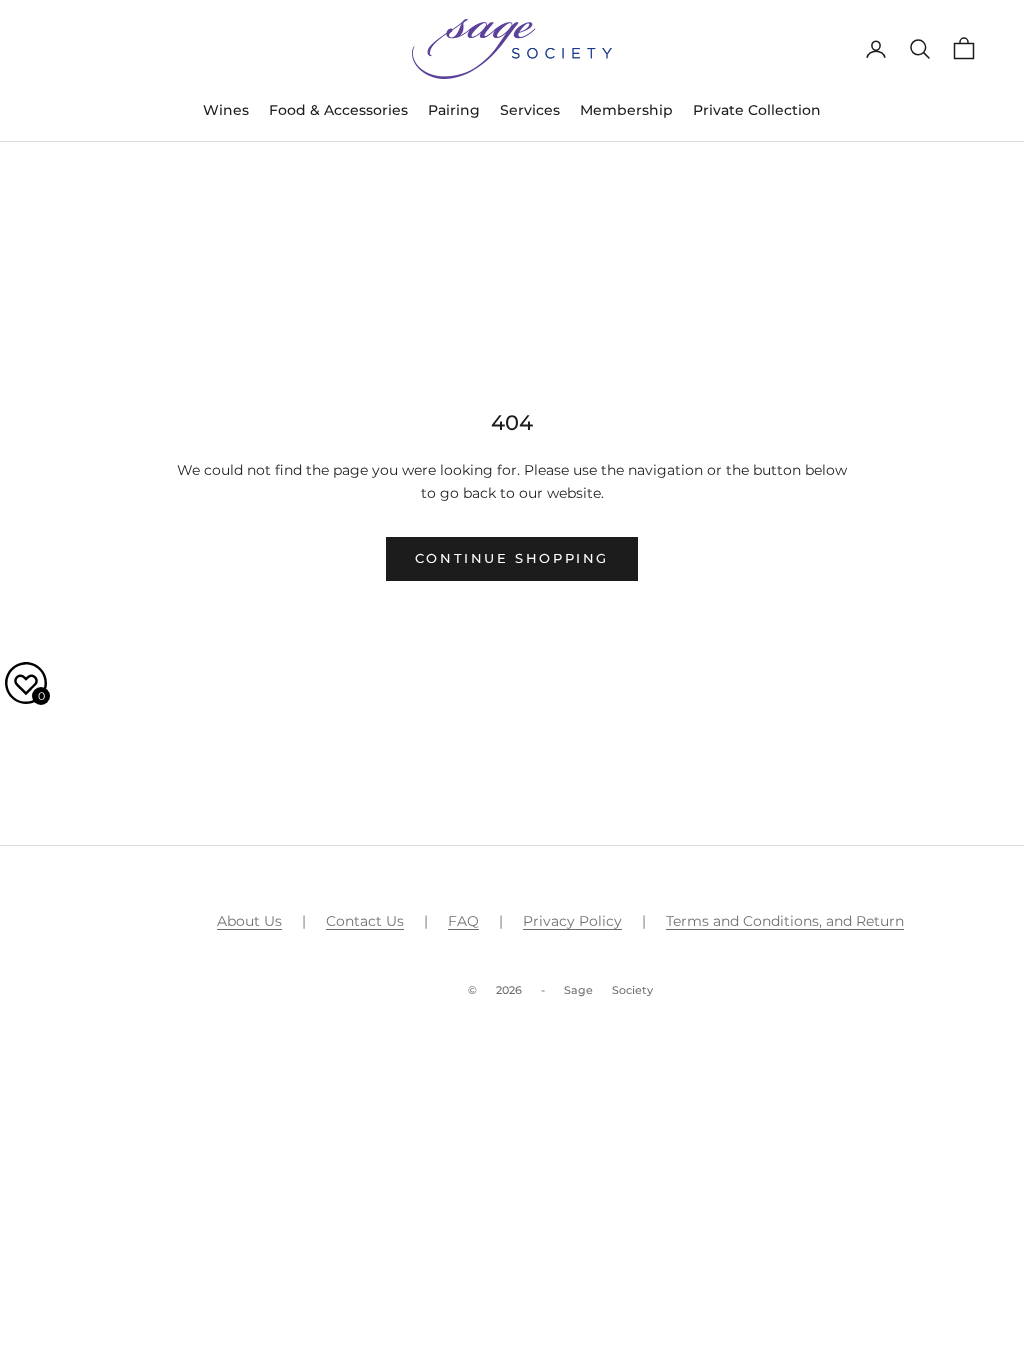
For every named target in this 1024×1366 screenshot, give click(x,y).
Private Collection (757, 110)
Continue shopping (512, 558)
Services (530, 110)
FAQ (463, 921)
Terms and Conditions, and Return (785, 921)
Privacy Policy (572, 921)
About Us (249, 921)
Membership (626, 110)
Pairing (454, 110)
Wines (226, 110)
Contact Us (365, 921)
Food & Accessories (338, 110)
